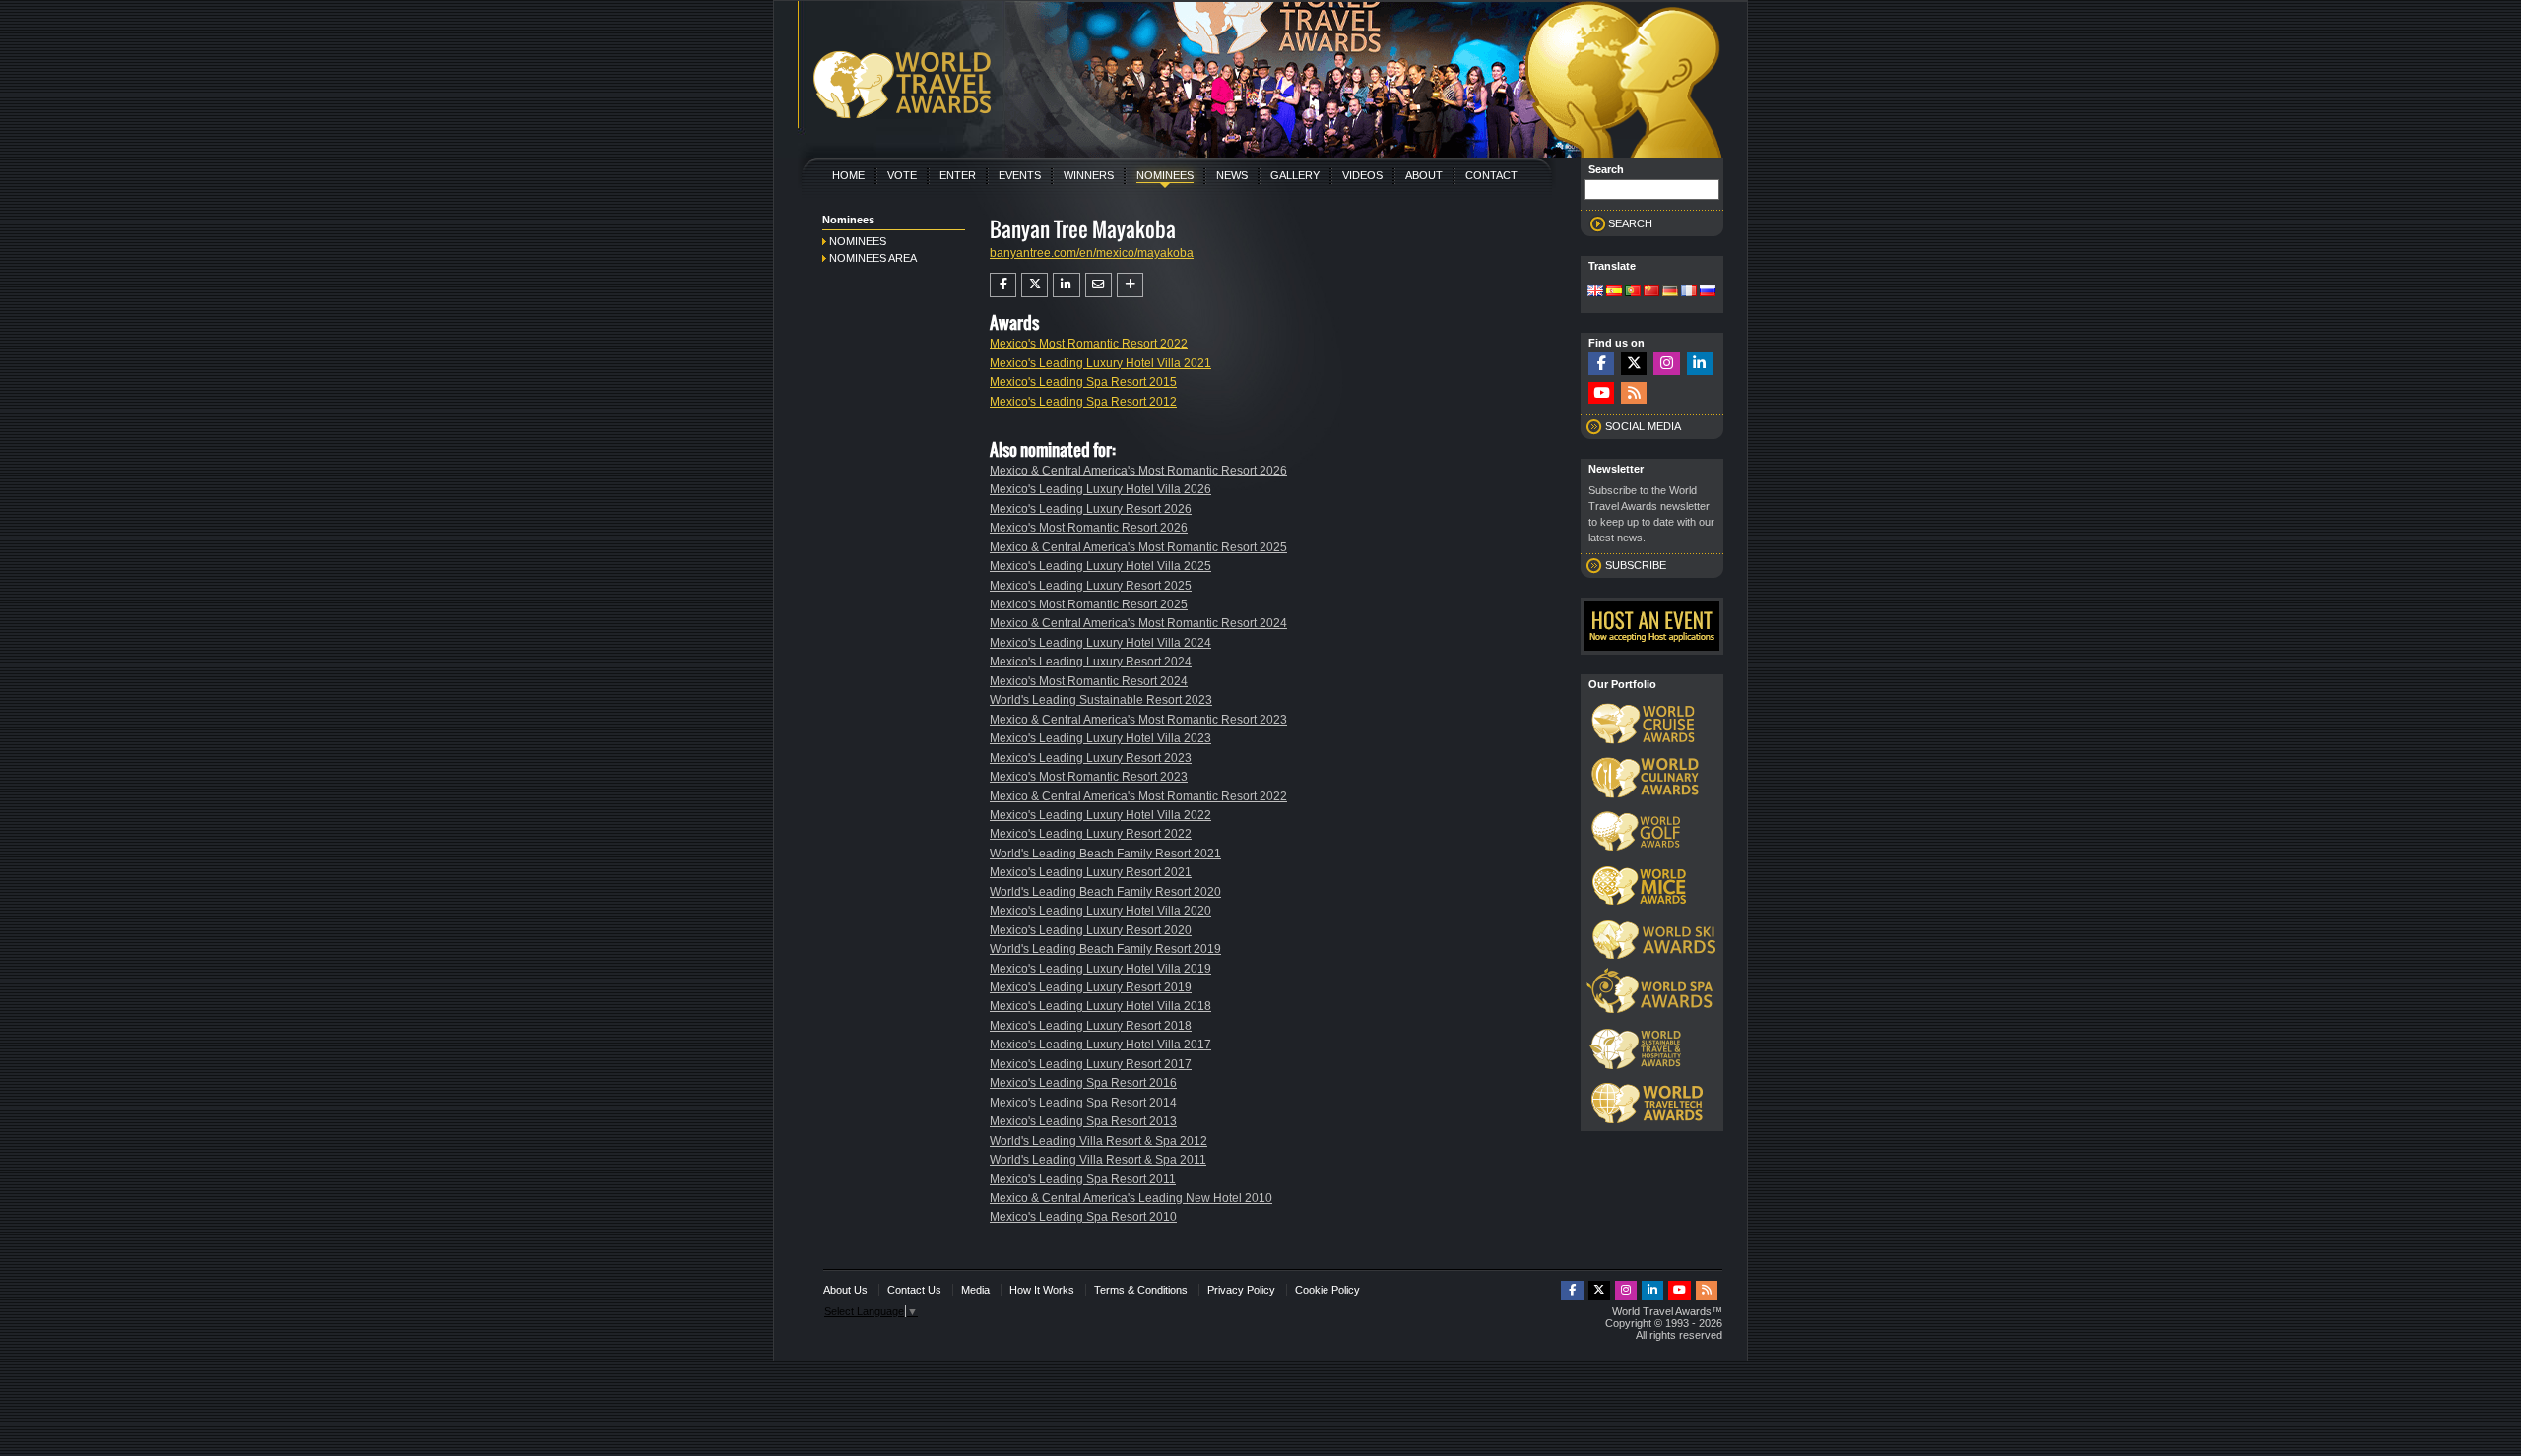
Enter (958, 175)
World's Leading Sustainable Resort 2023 (1101, 700)
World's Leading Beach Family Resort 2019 (1105, 949)
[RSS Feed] (1634, 393)
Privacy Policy (1241, 1290)
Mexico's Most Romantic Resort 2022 (1089, 344)
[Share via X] (1034, 285)
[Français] (1689, 292)
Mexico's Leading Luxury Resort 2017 (1091, 1064)
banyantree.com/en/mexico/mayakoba (1092, 253)
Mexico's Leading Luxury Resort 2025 (1091, 586)
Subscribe (1636, 565)
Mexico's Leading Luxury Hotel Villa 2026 (1100, 489)
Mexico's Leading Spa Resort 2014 (1083, 1103)
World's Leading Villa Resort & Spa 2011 (1098, 1160)
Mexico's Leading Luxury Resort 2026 (1091, 509)
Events (1020, 175)
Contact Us (914, 1290)
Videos (1362, 175)
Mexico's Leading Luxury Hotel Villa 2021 (1100, 363)
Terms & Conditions (1141, 1290)
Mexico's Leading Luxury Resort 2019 (1091, 987)
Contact (1491, 175)
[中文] (1651, 292)
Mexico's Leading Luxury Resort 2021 (1091, 872)
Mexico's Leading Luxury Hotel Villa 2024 (1100, 643)
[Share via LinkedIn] (1066, 285)
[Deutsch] (1670, 292)
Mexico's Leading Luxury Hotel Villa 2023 (1100, 738)
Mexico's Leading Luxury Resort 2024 (1091, 662)
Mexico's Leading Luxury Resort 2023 (1091, 758)
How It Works (1042, 1290)
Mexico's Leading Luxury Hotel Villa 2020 (1100, 911)
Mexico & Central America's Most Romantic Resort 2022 (1138, 796)
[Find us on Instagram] (1666, 364)
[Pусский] (1708, 292)
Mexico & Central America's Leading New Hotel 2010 (1131, 1198)
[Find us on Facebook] (1601, 364)
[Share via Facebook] (1003, 285)
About (1424, 175)
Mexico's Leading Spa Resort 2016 (1083, 1083)
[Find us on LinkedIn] (1700, 364)
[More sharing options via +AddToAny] (1130, 285)
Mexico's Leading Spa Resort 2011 (1083, 1179)
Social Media (1643, 426)
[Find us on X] (1634, 364)
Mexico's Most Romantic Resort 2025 (1089, 604)
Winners (1089, 175)
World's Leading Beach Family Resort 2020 (1105, 892)
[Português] (1633, 292)
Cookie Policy (1327, 1290)
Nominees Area (873, 258)
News (1232, 175)
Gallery (1295, 175)
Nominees (1165, 175)
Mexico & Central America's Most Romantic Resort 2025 (1138, 547)
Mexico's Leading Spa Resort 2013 (1083, 1121)
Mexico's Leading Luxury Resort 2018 (1091, 1026)
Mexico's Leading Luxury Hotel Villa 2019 (1100, 969)
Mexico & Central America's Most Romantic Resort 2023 (1138, 720)
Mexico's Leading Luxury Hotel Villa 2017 (1100, 1045)
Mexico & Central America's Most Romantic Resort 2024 (1138, 623)
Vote (902, 175)
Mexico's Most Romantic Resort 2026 (1089, 528)
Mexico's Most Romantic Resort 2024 (1089, 681)
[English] (1595, 292)
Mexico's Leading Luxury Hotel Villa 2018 (1100, 1006)
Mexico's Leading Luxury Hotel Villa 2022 (1100, 815)
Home (848, 175)
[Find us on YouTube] (1601, 393)
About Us (845, 1290)
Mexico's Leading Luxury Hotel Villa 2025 (1100, 566)
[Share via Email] (1099, 285)
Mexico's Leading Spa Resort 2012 (1083, 402)
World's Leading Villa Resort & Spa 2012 (1099, 1141)
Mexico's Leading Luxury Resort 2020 (1091, 930)
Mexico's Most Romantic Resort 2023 (1089, 777)
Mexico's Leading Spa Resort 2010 (1083, 1217)
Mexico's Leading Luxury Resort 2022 (1091, 834)
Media (975, 1290)
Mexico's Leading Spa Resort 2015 (1083, 382)
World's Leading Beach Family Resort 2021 (1105, 854)
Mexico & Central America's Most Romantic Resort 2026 (1138, 471)
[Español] (1614, 292)
